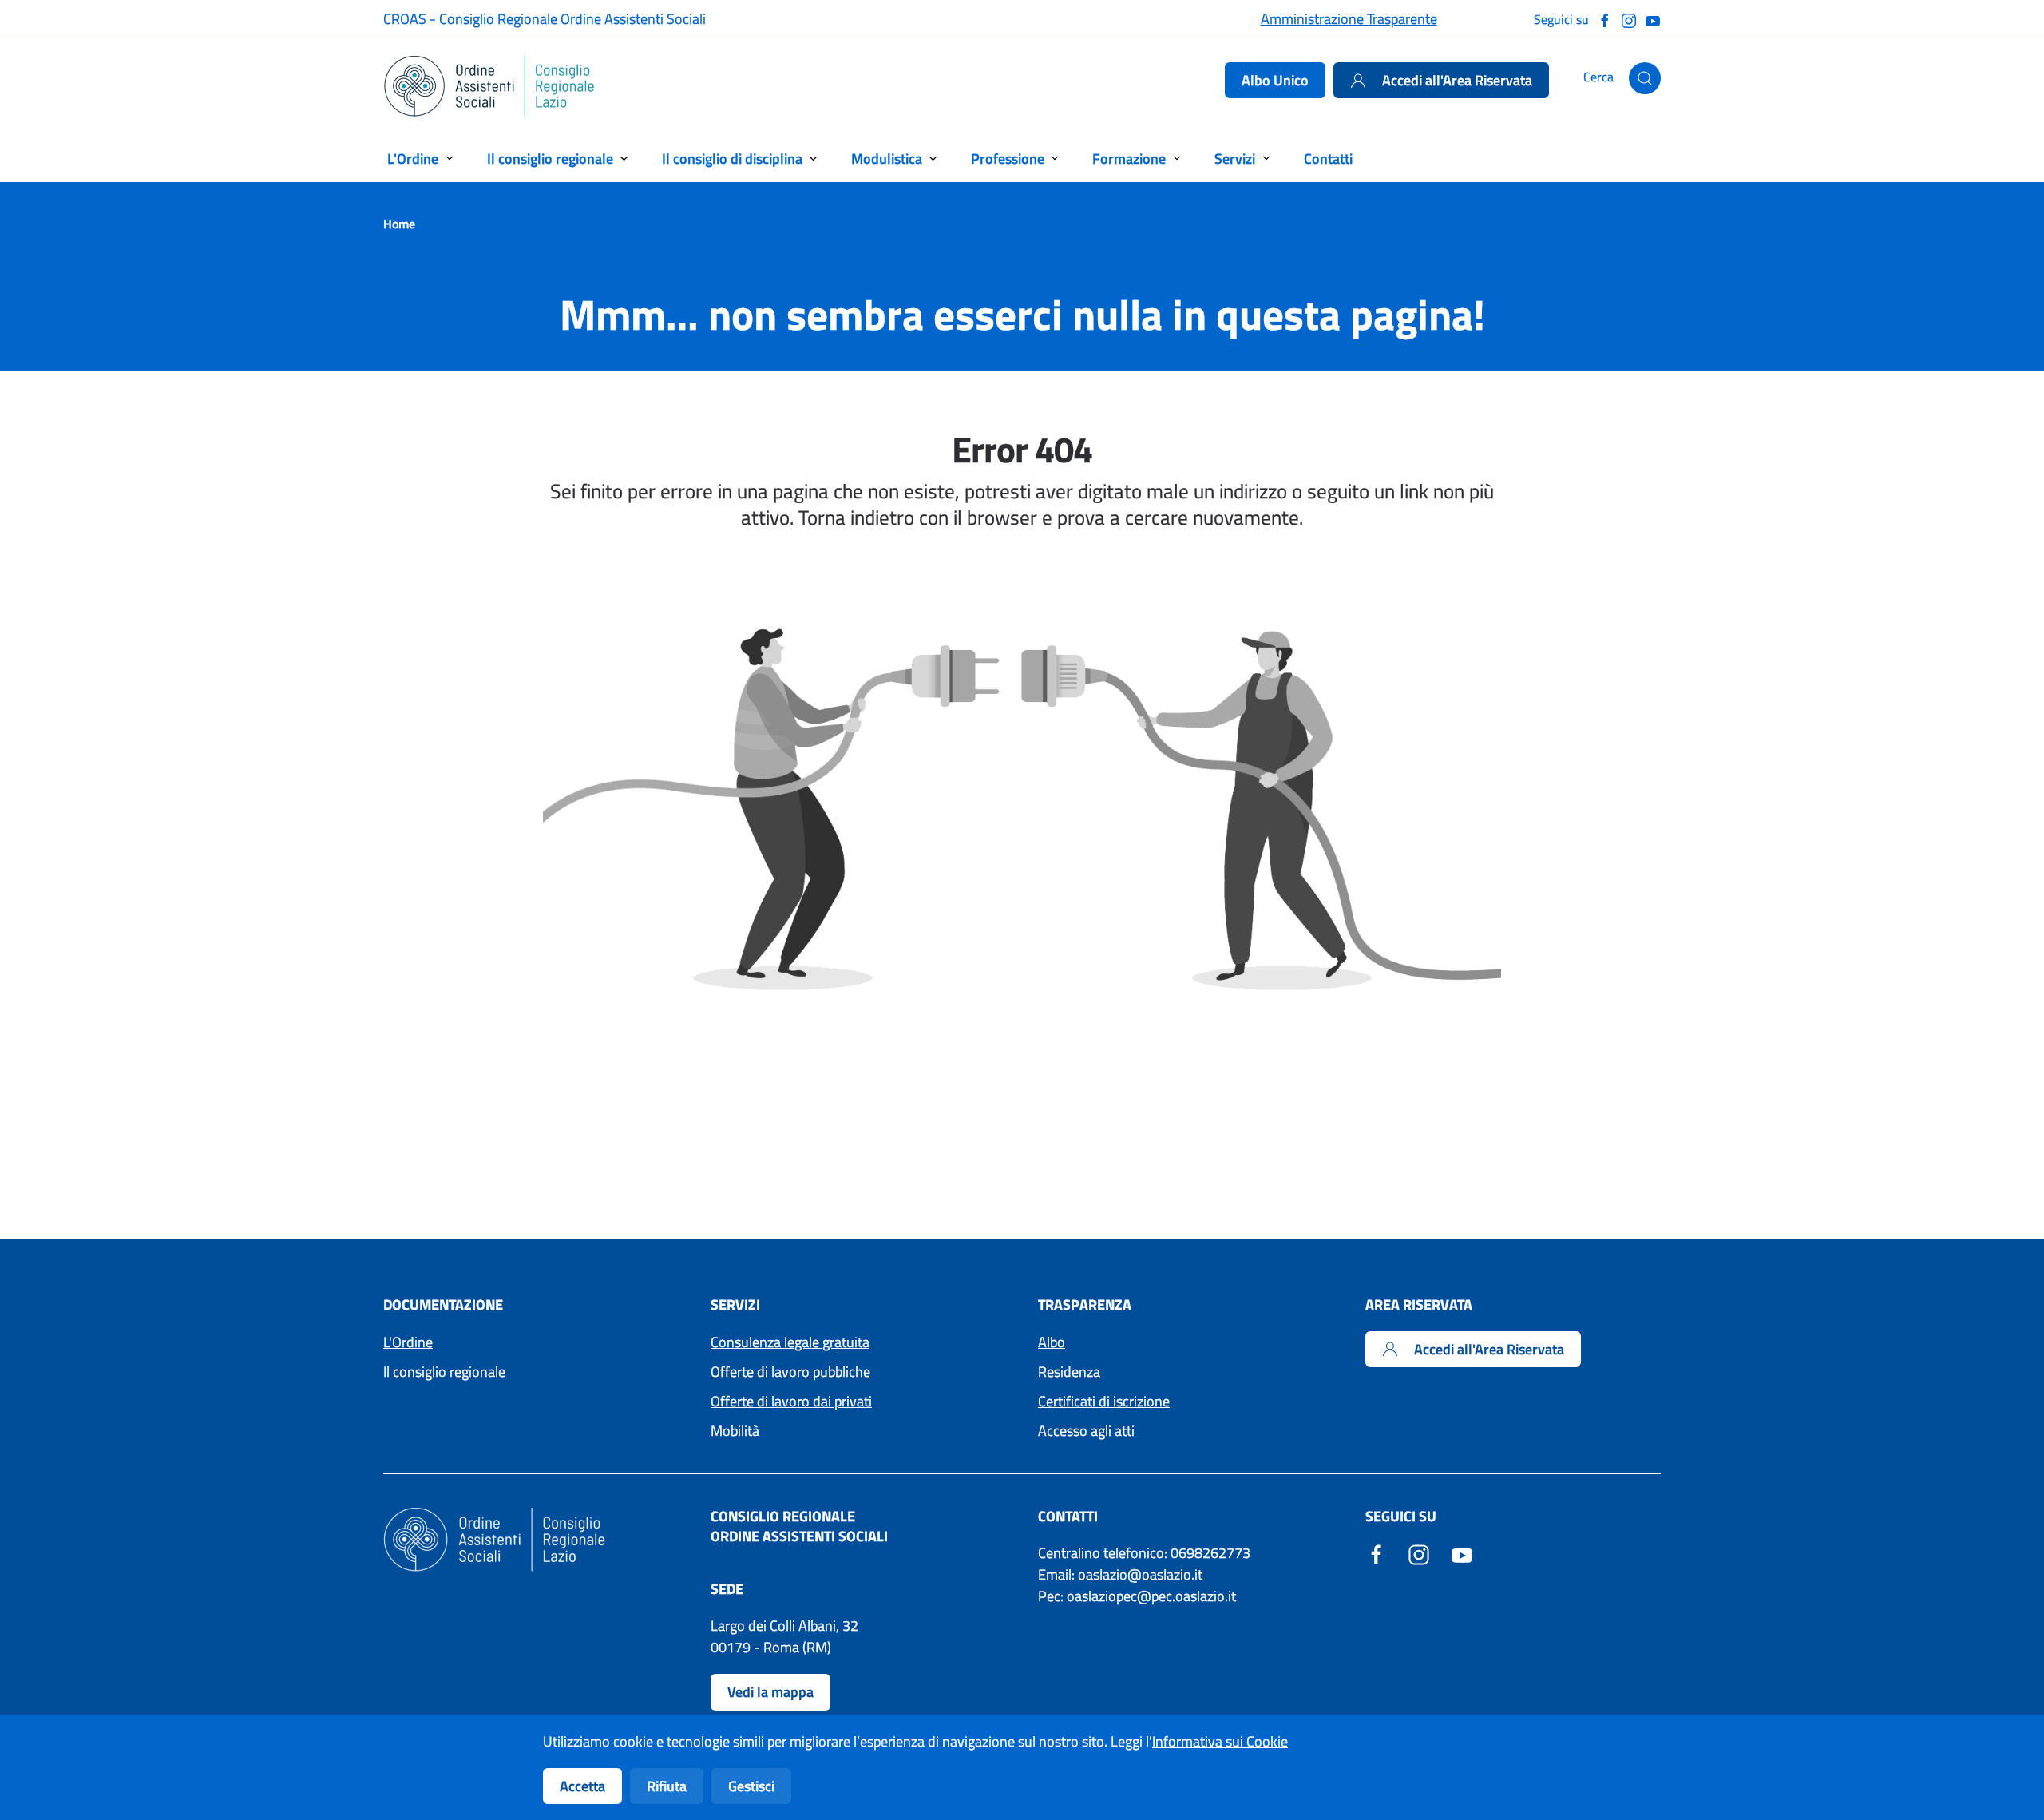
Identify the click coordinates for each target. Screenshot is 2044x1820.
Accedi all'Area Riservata (1457, 80)
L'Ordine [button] (413, 159)
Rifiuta (667, 1786)
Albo (1052, 1342)
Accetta (582, 1786)
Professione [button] (1008, 159)
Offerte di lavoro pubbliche (790, 1372)
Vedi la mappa (770, 1692)
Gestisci (751, 1786)
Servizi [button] (1235, 159)
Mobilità (735, 1431)
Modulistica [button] (887, 159)
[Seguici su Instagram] (1629, 19)
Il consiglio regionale (444, 1372)
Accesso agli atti (1086, 1431)
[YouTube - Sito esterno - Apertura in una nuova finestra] (1462, 1553)
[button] (1645, 78)
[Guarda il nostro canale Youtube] (1653, 19)
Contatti (1328, 159)
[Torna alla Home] (490, 86)
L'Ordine (408, 1342)
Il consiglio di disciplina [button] (732, 159)
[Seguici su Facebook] (1605, 19)
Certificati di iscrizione (1104, 1401)
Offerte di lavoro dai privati (791, 1401)
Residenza (1069, 1372)
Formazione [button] (1129, 159)
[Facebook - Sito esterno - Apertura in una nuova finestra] (1377, 1553)
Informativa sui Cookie (1220, 1741)
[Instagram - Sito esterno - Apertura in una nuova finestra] (1419, 1553)
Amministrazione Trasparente (1349, 19)
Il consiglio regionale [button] (550, 159)
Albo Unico (1275, 80)
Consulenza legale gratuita (790, 1342)
